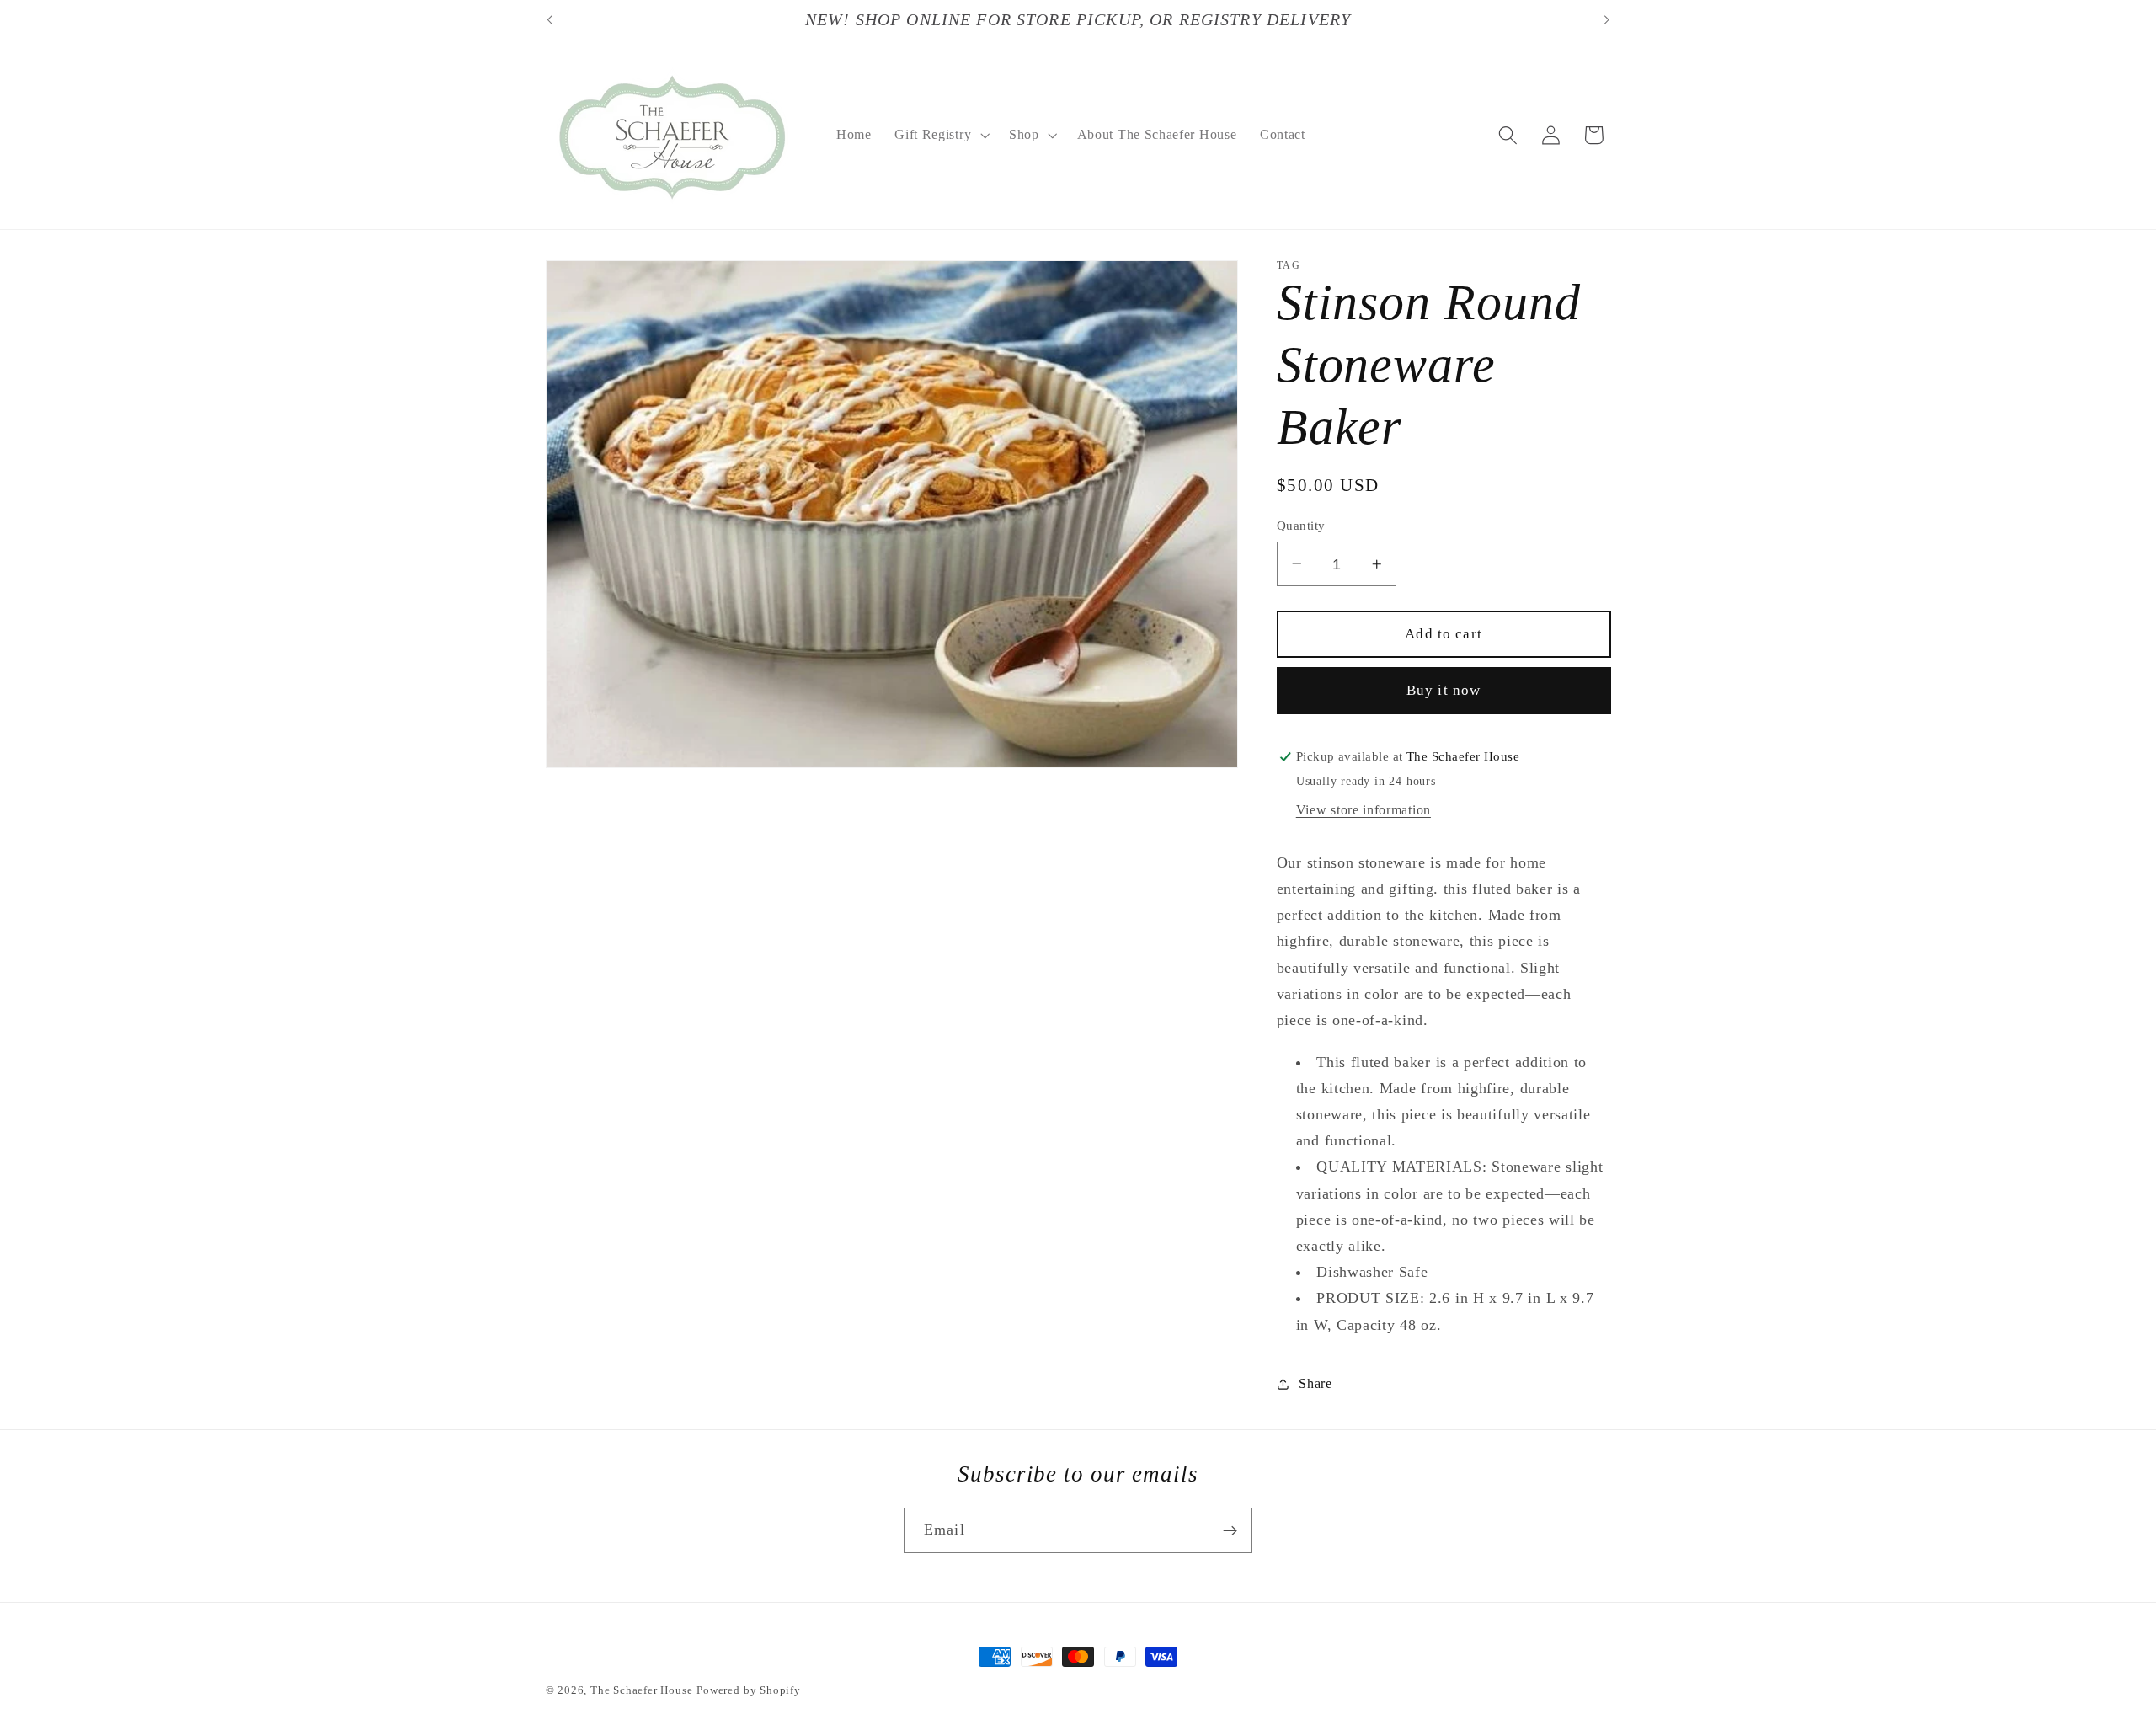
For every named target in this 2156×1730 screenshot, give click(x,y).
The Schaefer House (642, 1690)
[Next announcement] (1607, 20)
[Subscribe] (1230, 1531)
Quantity (1301, 526)
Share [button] (1315, 1383)
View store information (1364, 810)
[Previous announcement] (549, 20)
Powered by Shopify (749, 1690)
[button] (940, 135)
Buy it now (1444, 690)
